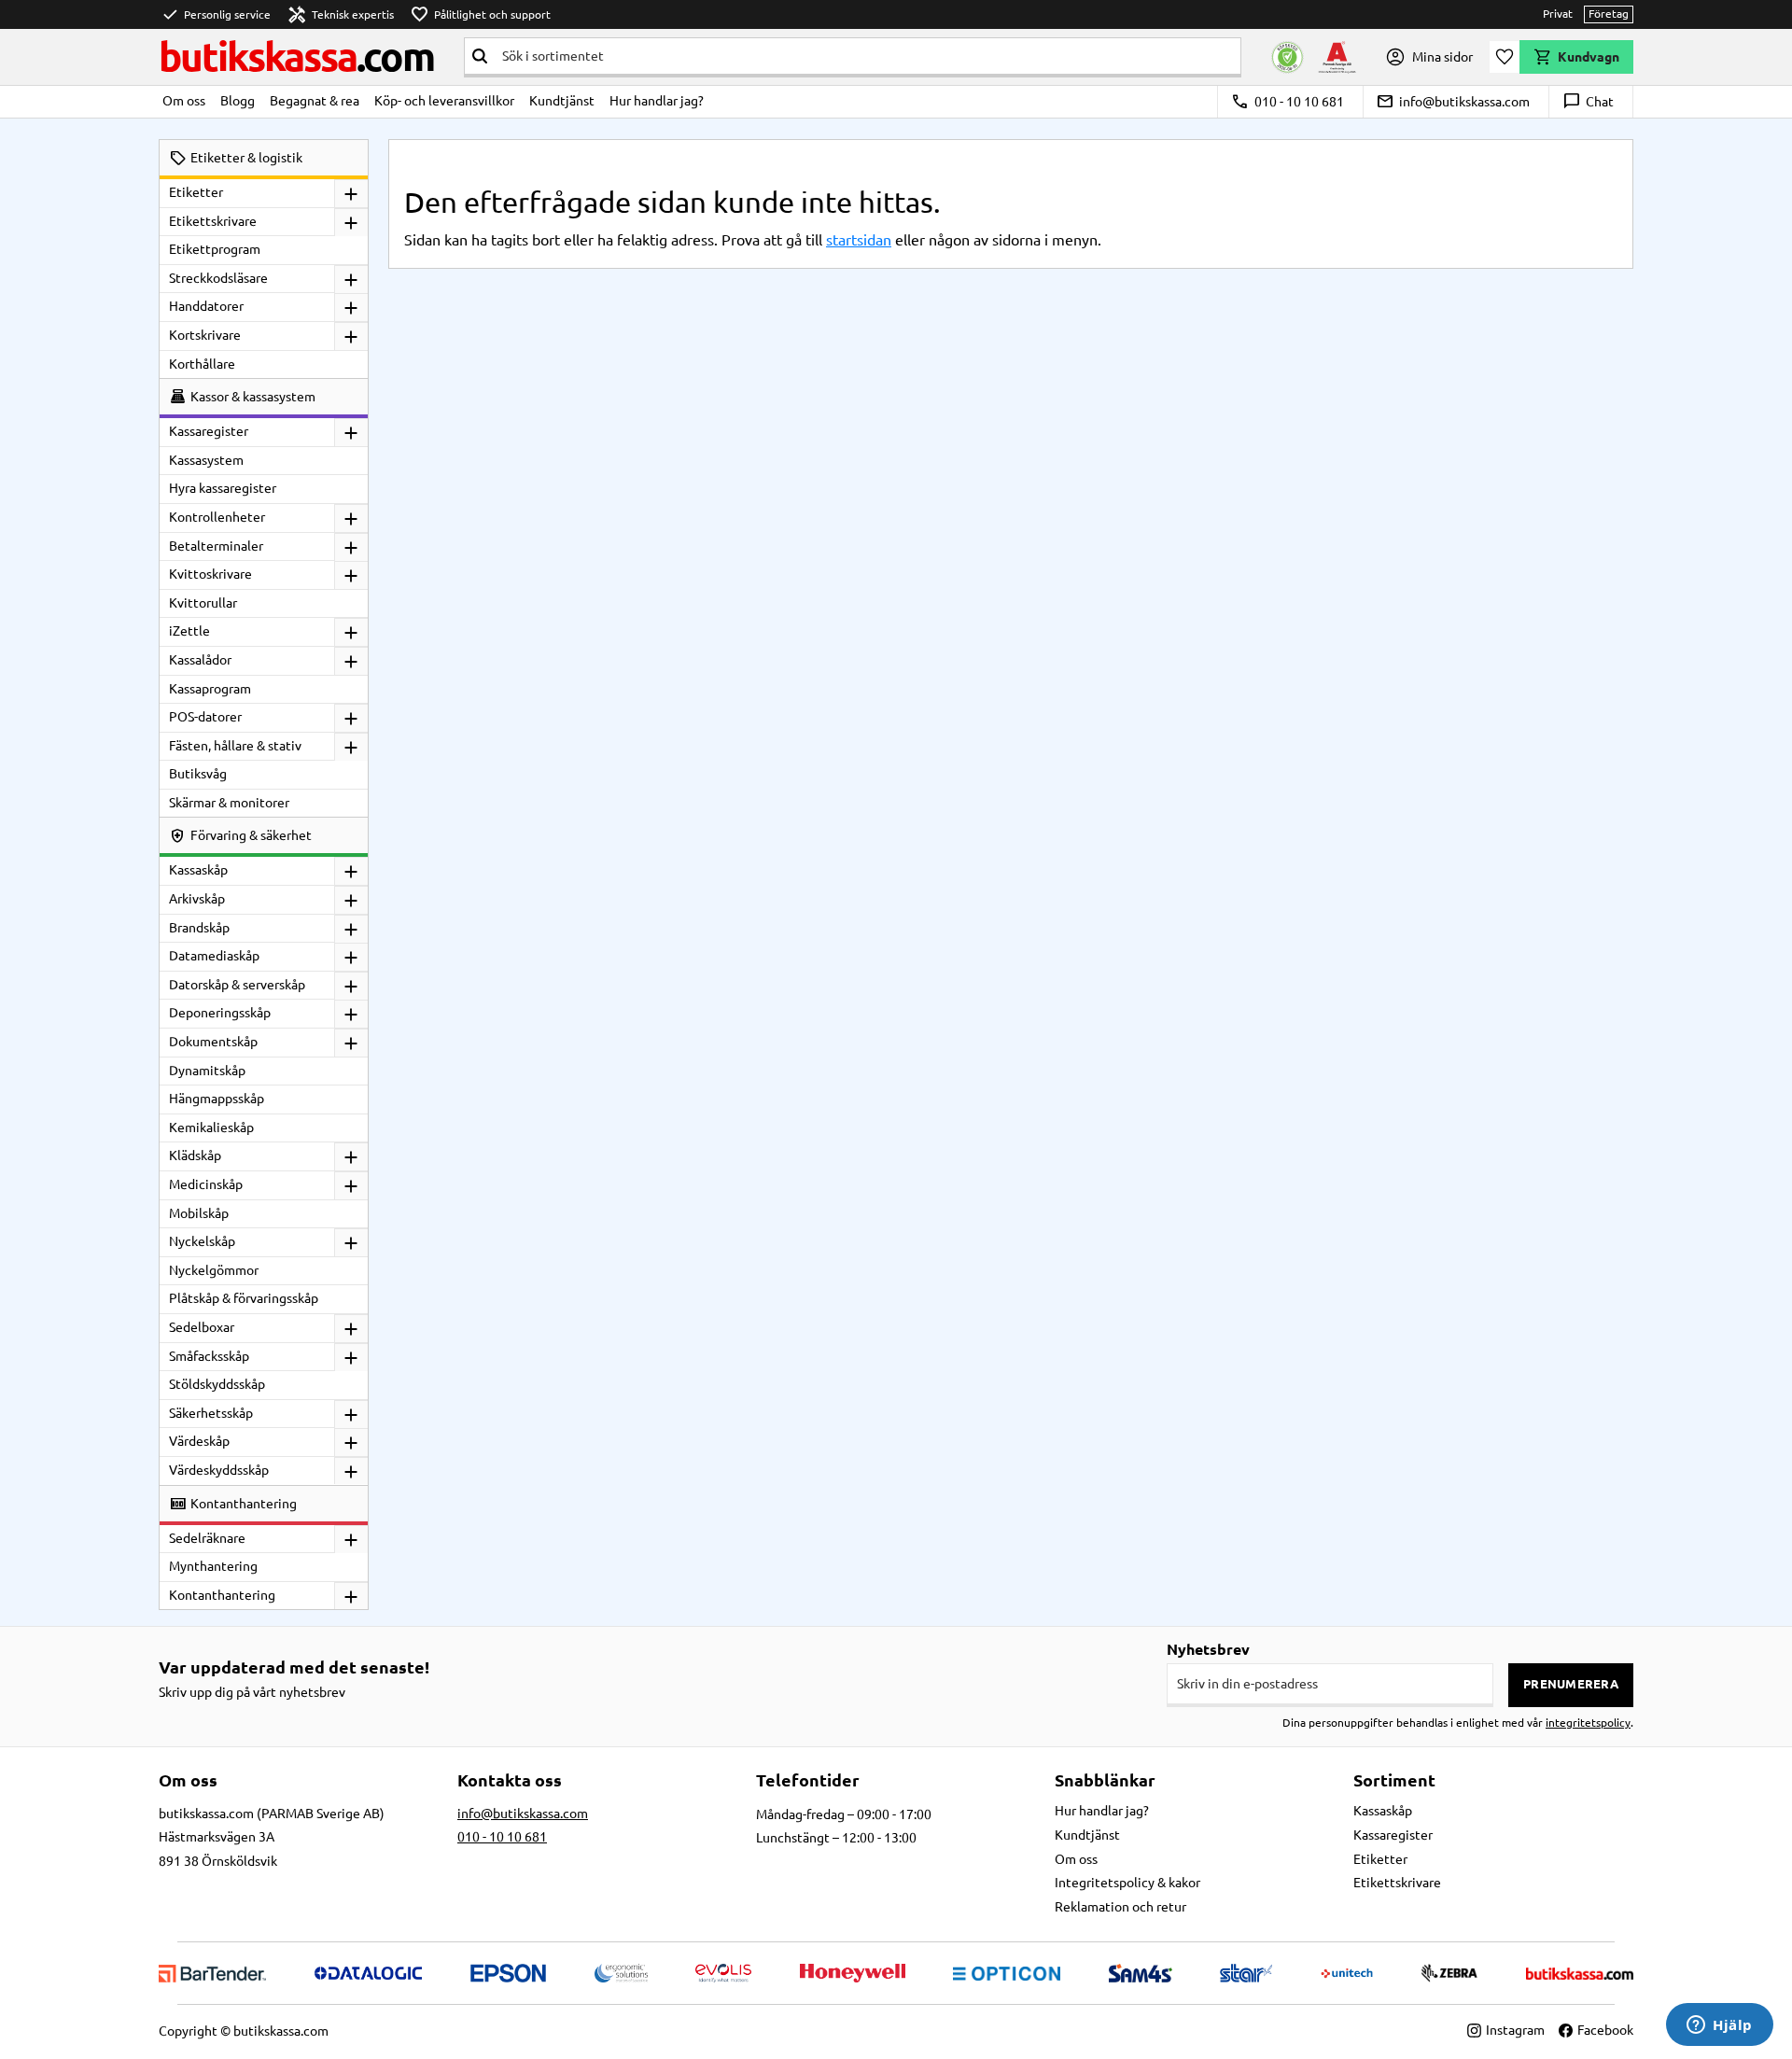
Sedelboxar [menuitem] (202, 1327)
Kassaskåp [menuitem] (198, 870)
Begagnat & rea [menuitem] (315, 101)
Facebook (1605, 2030)
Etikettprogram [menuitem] (215, 249)
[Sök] (480, 56)
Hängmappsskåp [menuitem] (217, 1099)
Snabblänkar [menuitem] (1105, 1780)
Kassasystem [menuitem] (206, 460)
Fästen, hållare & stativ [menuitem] (235, 746)
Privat (1558, 14)
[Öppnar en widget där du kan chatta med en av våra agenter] (1720, 2026)
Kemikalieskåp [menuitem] (211, 1128)
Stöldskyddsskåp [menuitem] (217, 1384)
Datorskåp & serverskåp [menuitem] (237, 985)
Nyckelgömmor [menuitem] (214, 1270)
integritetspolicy (1588, 1723)
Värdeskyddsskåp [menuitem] (219, 1470)
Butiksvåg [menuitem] (198, 774)
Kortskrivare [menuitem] (205, 335)
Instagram (1515, 2030)
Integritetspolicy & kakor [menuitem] (1127, 1883)
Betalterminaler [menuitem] (216, 546)
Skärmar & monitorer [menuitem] (229, 803)
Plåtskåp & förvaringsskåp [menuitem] (244, 1298)
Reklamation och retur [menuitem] (1120, 1907)
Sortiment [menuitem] (1394, 1780)
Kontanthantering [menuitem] (222, 1595)
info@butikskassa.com (1453, 102)
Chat (1588, 102)
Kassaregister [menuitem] (209, 431)
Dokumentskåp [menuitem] (213, 1042)
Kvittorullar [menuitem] (203, 603)
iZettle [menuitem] (189, 631)
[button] (1505, 57)
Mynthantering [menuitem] (213, 1566)
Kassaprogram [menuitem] (210, 689)
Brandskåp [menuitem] (199, 928)
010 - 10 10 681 (1288, 102)
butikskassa (296, 56)
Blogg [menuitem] (238, 101)
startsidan (859, 240)
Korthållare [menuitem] (202, 364)
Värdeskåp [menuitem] (199, 1441)
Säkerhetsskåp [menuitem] (211, 1413)
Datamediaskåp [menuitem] (214, 956)
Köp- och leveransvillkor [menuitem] (444, 101)
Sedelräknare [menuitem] (207, 1538)
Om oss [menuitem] (184, 101)
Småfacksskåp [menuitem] (209, 1356)
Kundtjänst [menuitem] (562, 101)
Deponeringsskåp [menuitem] (220, 1013)
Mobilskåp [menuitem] (199, 1213)
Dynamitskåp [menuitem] (207, 1071)
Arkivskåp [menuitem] (197, 899)
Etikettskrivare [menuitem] (213, 221)
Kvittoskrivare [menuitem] (210, 574)
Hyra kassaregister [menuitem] (223, 488)
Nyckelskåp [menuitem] (202, 1241)
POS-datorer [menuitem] (205, 717)
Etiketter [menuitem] (196, 192)
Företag (1609, 14)
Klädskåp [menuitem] (195, 1156)
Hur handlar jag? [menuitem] (657, 101)
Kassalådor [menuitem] (200, 660)
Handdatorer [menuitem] (206, 306)
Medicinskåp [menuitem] (206, 1184)
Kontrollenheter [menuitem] (217, 517)
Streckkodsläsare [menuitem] (218, 278)
